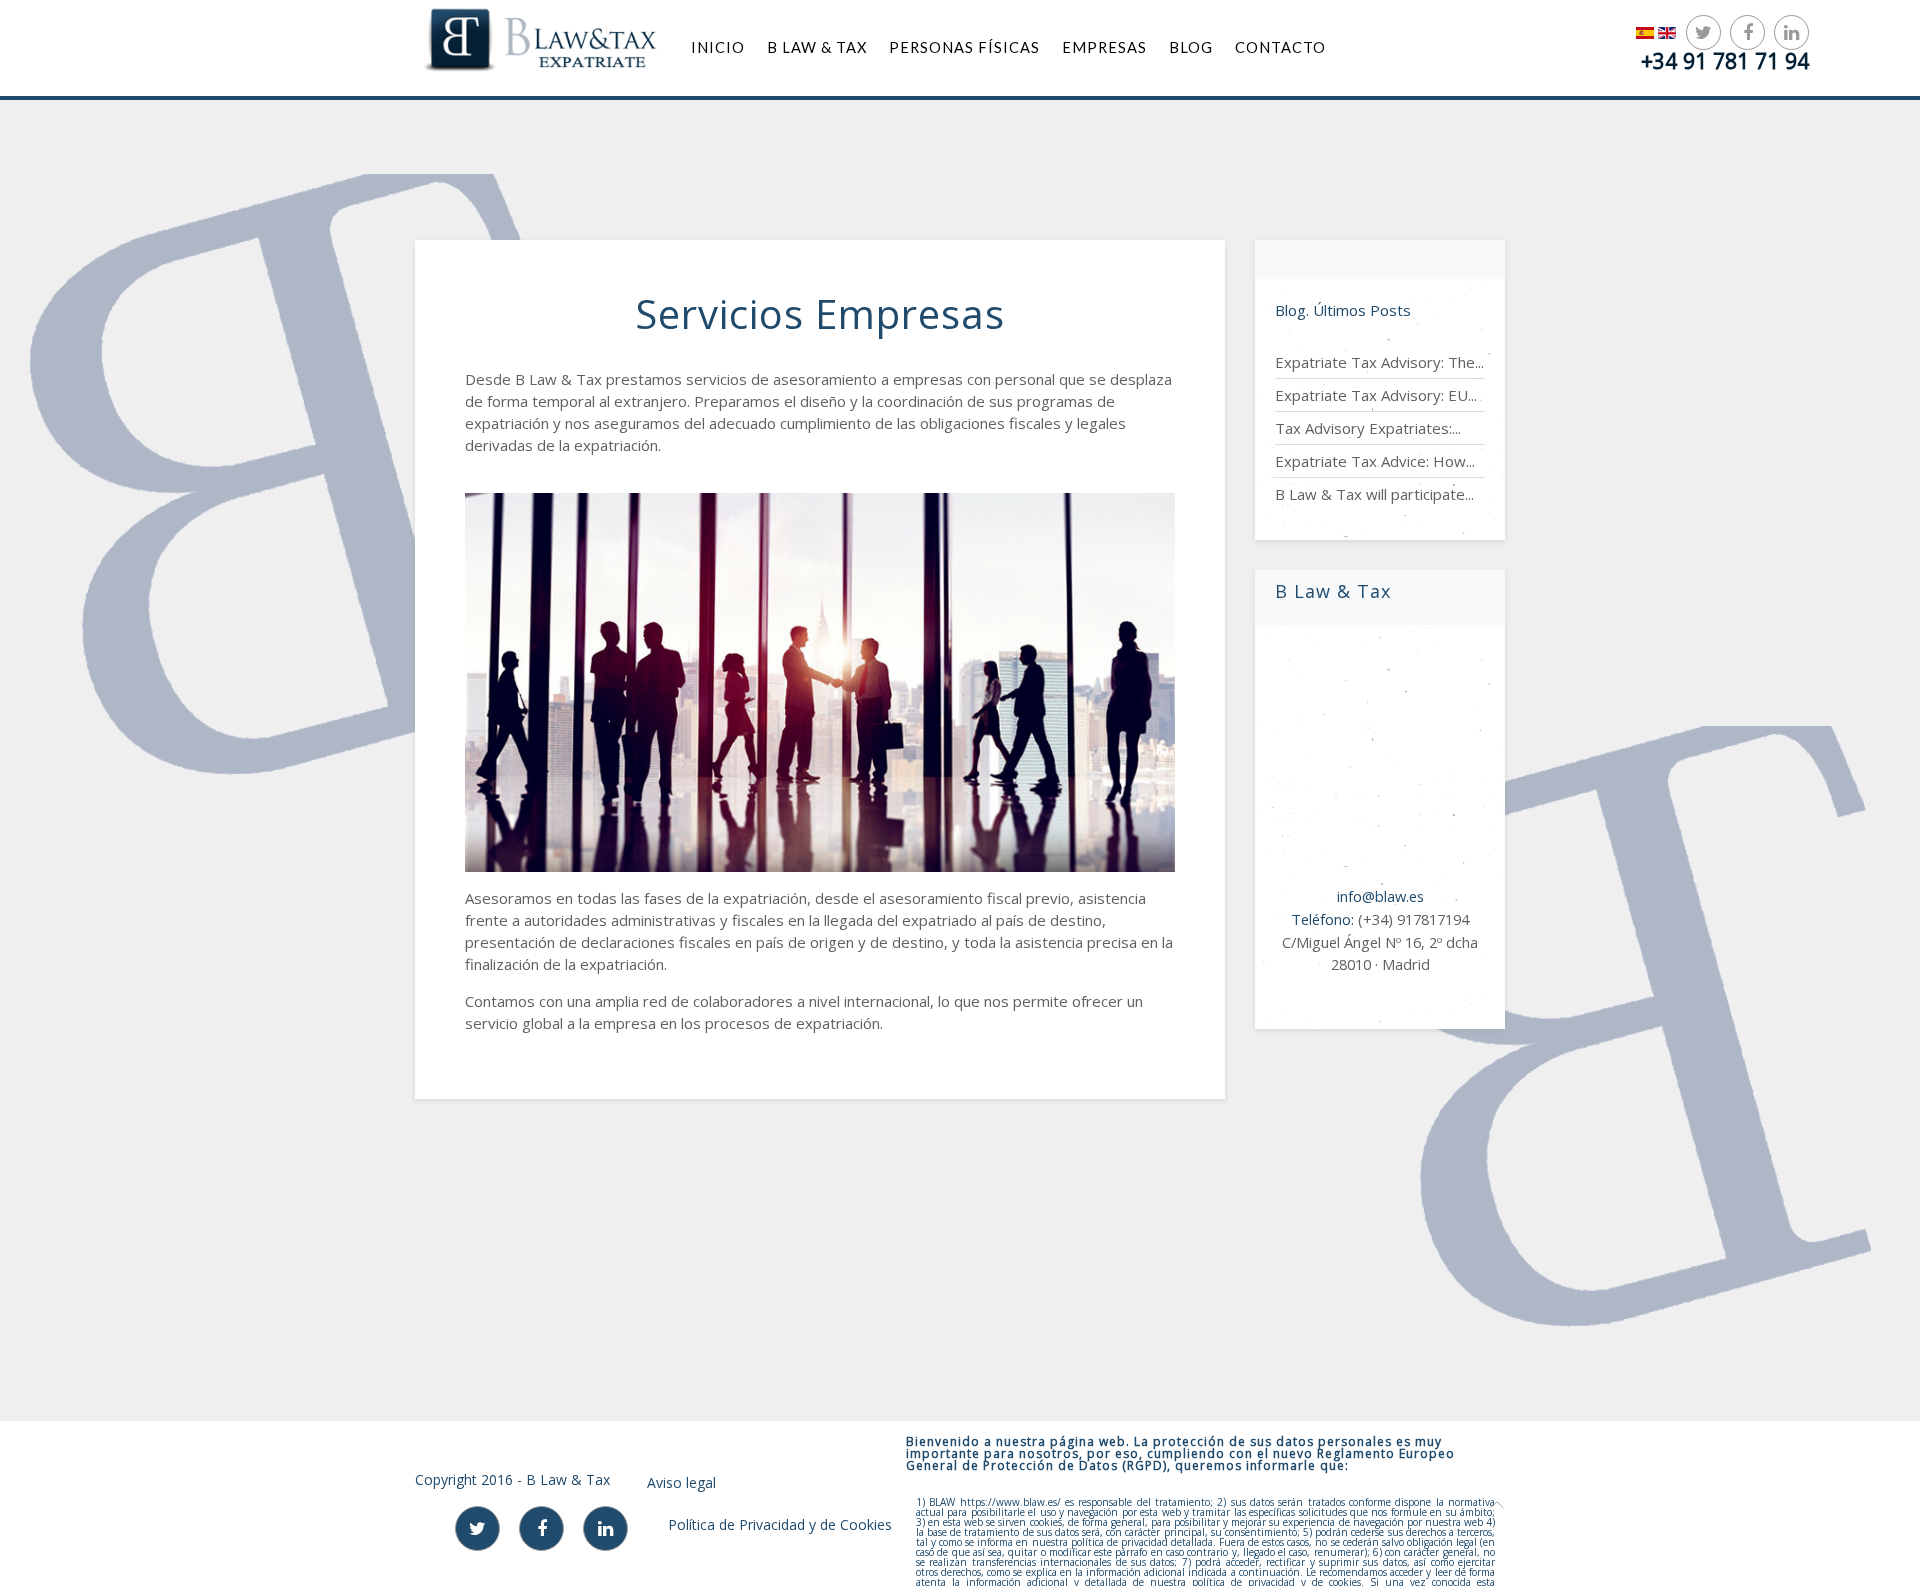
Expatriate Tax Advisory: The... (1379, 362)
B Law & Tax (817, 47)
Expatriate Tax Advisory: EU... (1376, 395)
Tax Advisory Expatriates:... (1368, 428)
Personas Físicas (964, 47)
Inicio (718, 47)
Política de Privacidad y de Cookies (780, 1524)
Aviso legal (681, 1482)
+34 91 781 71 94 (1725, 60)
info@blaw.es (1380, 896)
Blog (1191, 47)
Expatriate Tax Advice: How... (1375, 461)
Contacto (1280, 47)
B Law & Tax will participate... (1374, 494)
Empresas (1104, 47)
